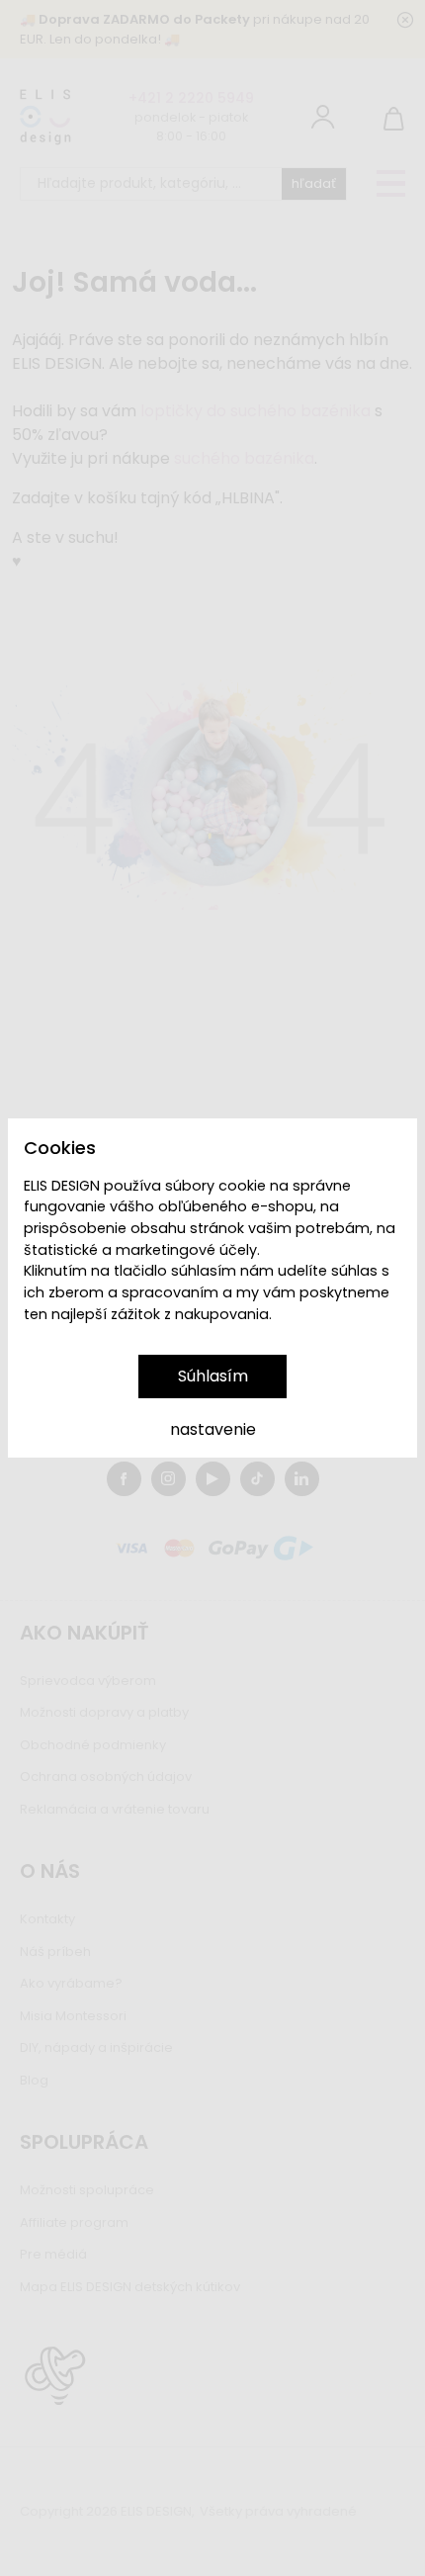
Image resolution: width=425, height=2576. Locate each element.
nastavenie (213, 1429)
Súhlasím (213, 1376)
